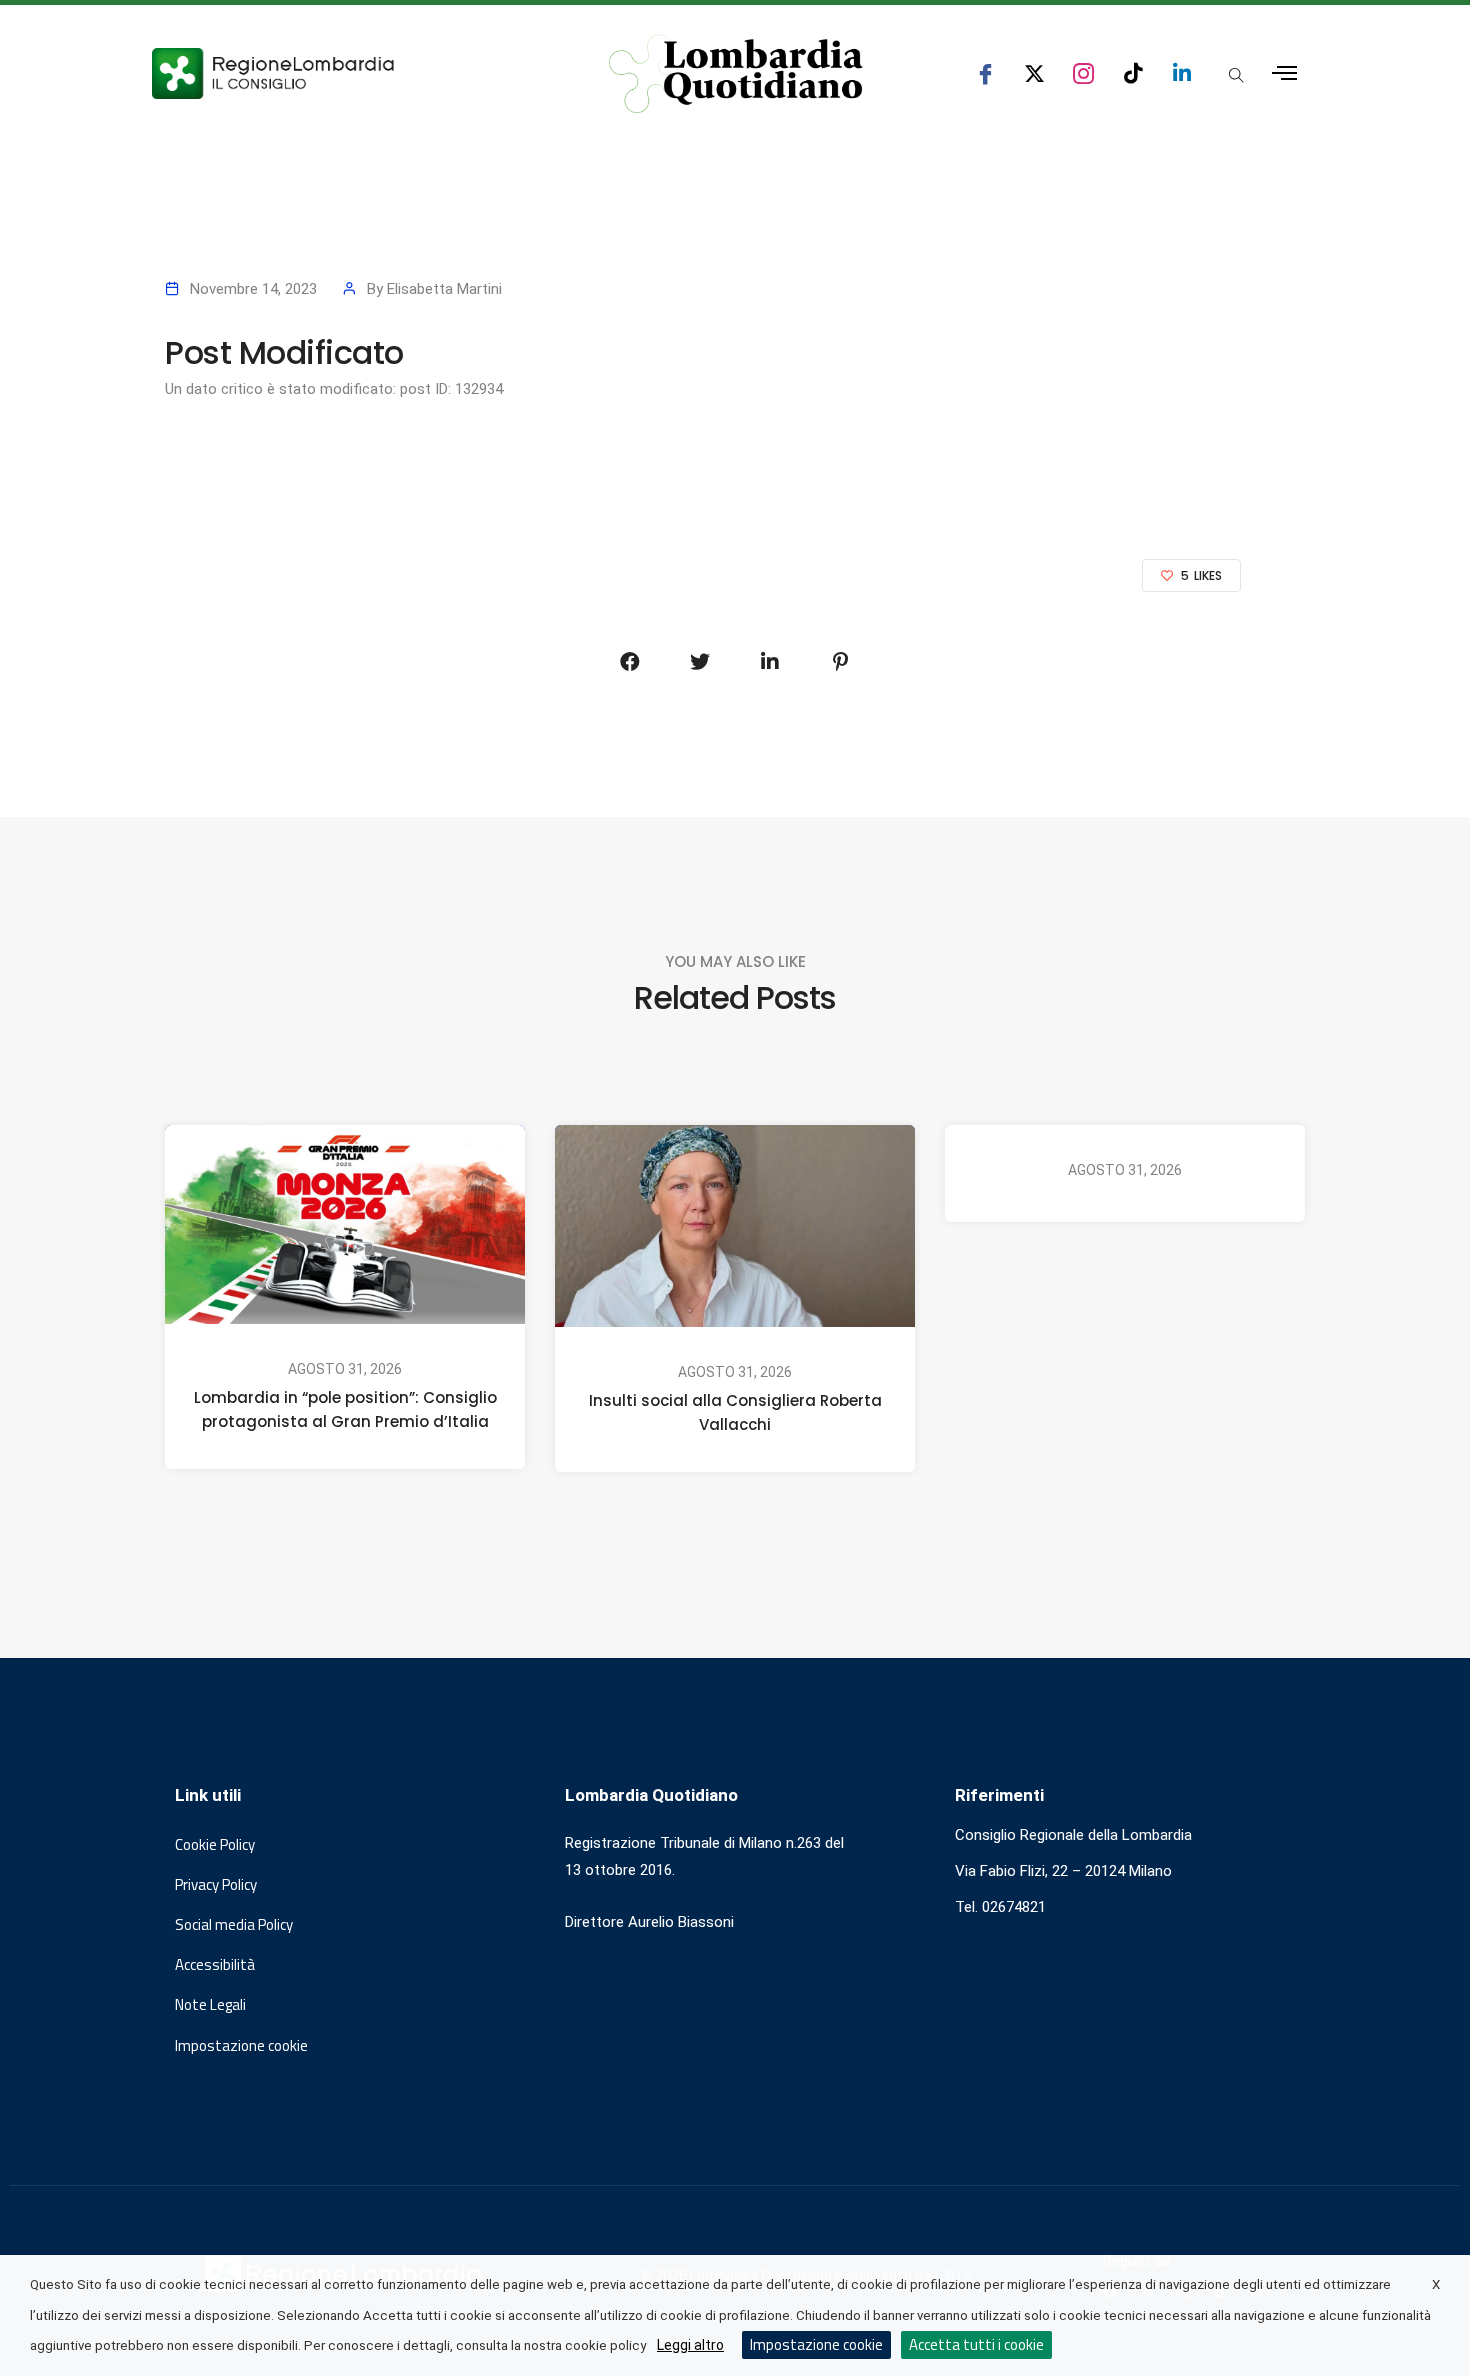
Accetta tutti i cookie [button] (976, 2344)
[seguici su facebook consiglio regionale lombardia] (985, 73)
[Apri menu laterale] (1284, 73)
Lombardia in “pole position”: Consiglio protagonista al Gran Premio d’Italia (345, 1409)
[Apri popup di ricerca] (1236, 75)
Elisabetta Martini (444, 289)
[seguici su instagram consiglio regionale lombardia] (1083, 73)
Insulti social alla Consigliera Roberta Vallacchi (735, 1413)
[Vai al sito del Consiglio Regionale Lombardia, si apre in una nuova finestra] (347, 73)
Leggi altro (690, 2345)
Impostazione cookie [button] (241, 2046)
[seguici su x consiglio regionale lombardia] (1034, 73)
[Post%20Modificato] (630, 662)
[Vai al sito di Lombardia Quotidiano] (736, 74)
